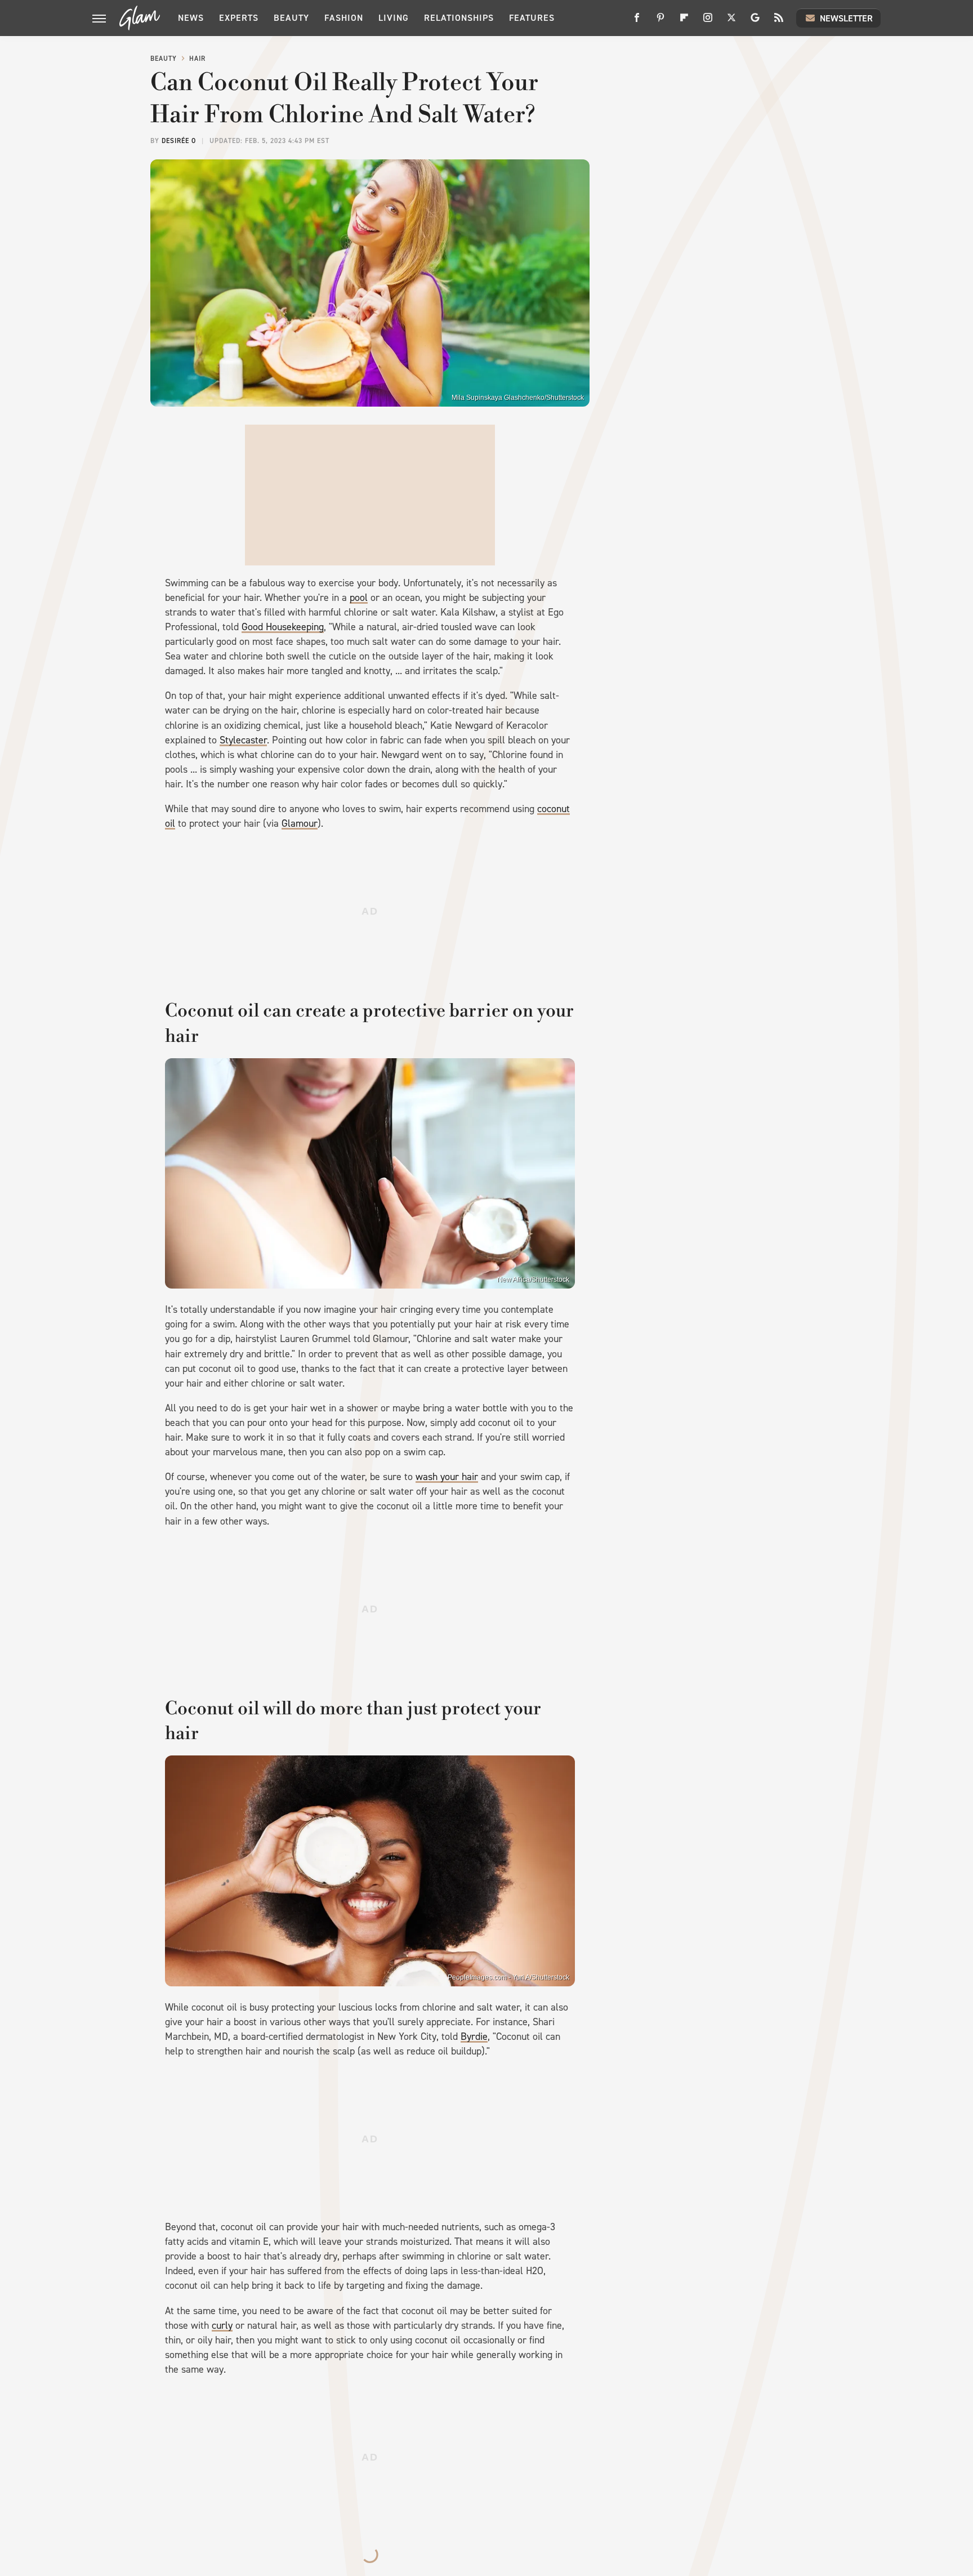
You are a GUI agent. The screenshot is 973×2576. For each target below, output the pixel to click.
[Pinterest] (660, 22)
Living (394, 18)
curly (222, 2325)
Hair (197, 59)
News (191, 18)
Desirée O (179, 141)
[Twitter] (731, 22)
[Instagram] (708, 22)
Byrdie (474, 2036)
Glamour (300, 823)
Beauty (291, 18)
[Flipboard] (684, 22)
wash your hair (447, 1477)
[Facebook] (637, 22)
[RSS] (779, 22)
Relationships (459, 18)
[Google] (755, 22)
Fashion (344, 18)
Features (532, 18)
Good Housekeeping (283, 627)
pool (359, 598)
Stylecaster (243, 740)
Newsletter (846, 18)
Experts (239, 18)
